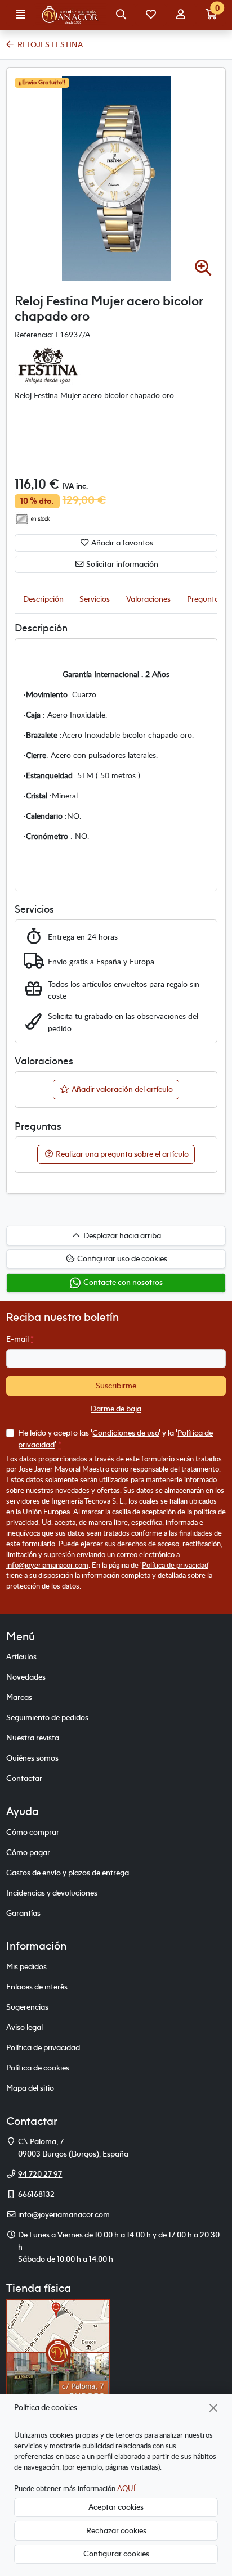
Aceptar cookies (116, 2507)
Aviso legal (24, 2027)
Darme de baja (116, 1409)
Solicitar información (121, 564)
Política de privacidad (175, 1565)
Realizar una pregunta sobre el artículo (121, 1154)
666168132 (36, 2194)
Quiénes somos (32, 1758)
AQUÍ (126, 2488)
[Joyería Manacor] (71, 15)
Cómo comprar (33, 1832)
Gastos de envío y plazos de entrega (68, 1873)
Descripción (43, 599)
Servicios (95, 599)
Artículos (21, 1657)
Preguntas (205, 599)
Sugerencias (27, 2007)
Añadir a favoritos (121, 543)
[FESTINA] (48, 364)
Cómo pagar (28, 1852)
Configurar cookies (116, 2554)
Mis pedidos (26, 1966)
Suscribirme (116, 1386)
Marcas (19, 1697)
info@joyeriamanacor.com (47, 1565)
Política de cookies (38, 2068)
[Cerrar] (214, 2408)
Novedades (26, 1677)
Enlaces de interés (37, 1987)
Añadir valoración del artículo (121, 1089)
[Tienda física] (58, 2352)
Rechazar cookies (116, 2530)
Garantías (23, 1913)
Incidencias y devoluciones (52, 1893)
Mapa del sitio (30, 2088)
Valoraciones (148, 599)
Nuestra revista (33, 1738)
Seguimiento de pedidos (47, 1717)
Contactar (24, 1778)
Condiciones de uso (126, 1433)
